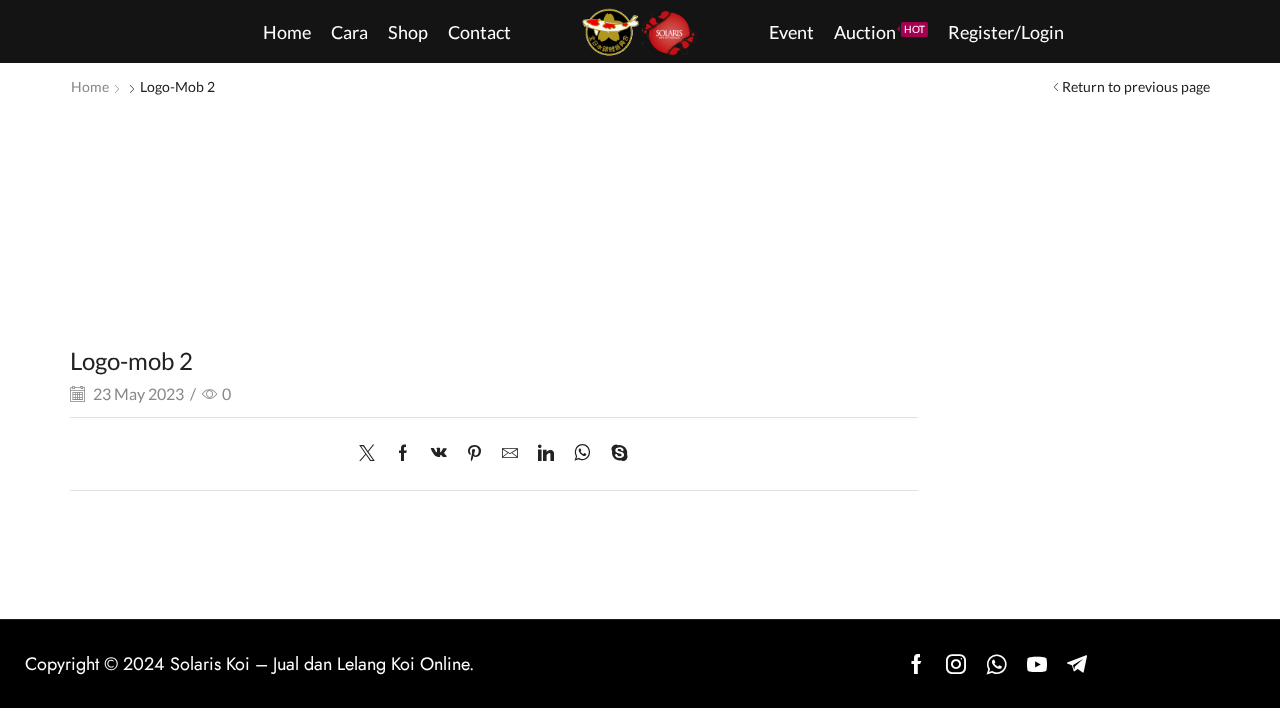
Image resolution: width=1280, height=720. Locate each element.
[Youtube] (1037, 664)
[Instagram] (956, 664)
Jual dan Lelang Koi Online (371, 664)
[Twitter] (372, 453)
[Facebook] (403, 453)
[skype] (614, 453)
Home (90, 86)
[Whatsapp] (996, 664)
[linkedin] (546, 453)
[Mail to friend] (510, 453)
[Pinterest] (474, 453)
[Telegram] (1077, 664)
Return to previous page (1136, 86)
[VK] (439, 453)
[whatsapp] (582, 453)
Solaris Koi (210, 664)
